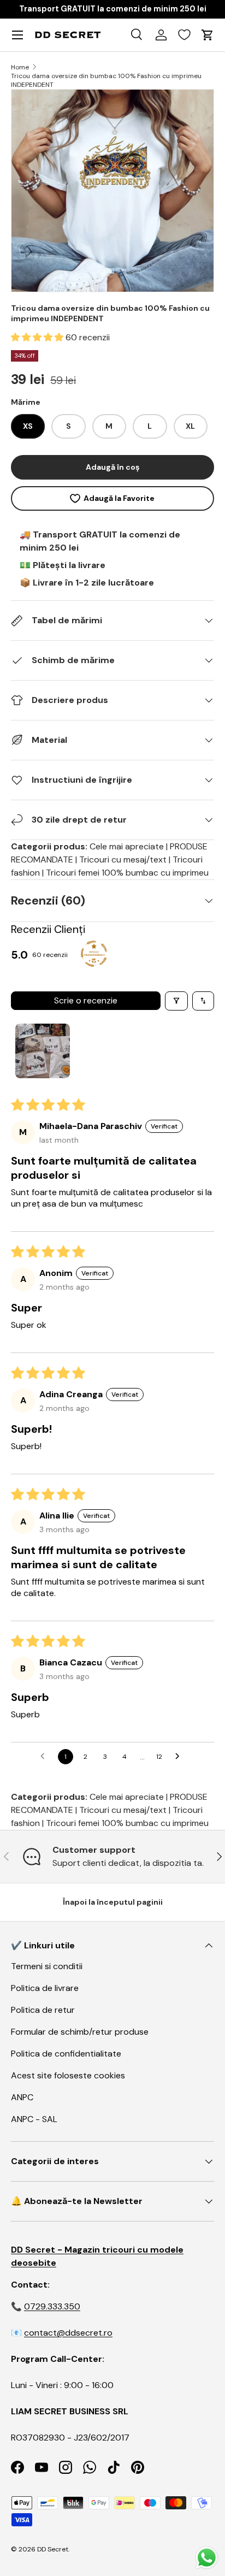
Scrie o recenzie (86, 1000)
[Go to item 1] (43, 1051)
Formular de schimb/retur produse (80, 2032)
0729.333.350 (52, 2306)
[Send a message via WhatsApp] (207, 2558)
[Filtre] (176, 1001)
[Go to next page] (180, 1757)
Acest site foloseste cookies (68, 2075)
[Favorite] (184, 35)
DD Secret (53, 2549)
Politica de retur (43, 2010)
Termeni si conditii (47, 1966)
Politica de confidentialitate (66, 2054)
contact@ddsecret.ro (68, 2333)
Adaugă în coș (112, 467)
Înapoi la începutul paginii (113, 1902)
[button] (38, 337)
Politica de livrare (45, 1988)
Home (20, 67)
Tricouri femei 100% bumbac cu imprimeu (127, 873)
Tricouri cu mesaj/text (123, 859)
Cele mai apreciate (127, 846)
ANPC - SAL (34, 2119)
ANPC (22, 2097)
